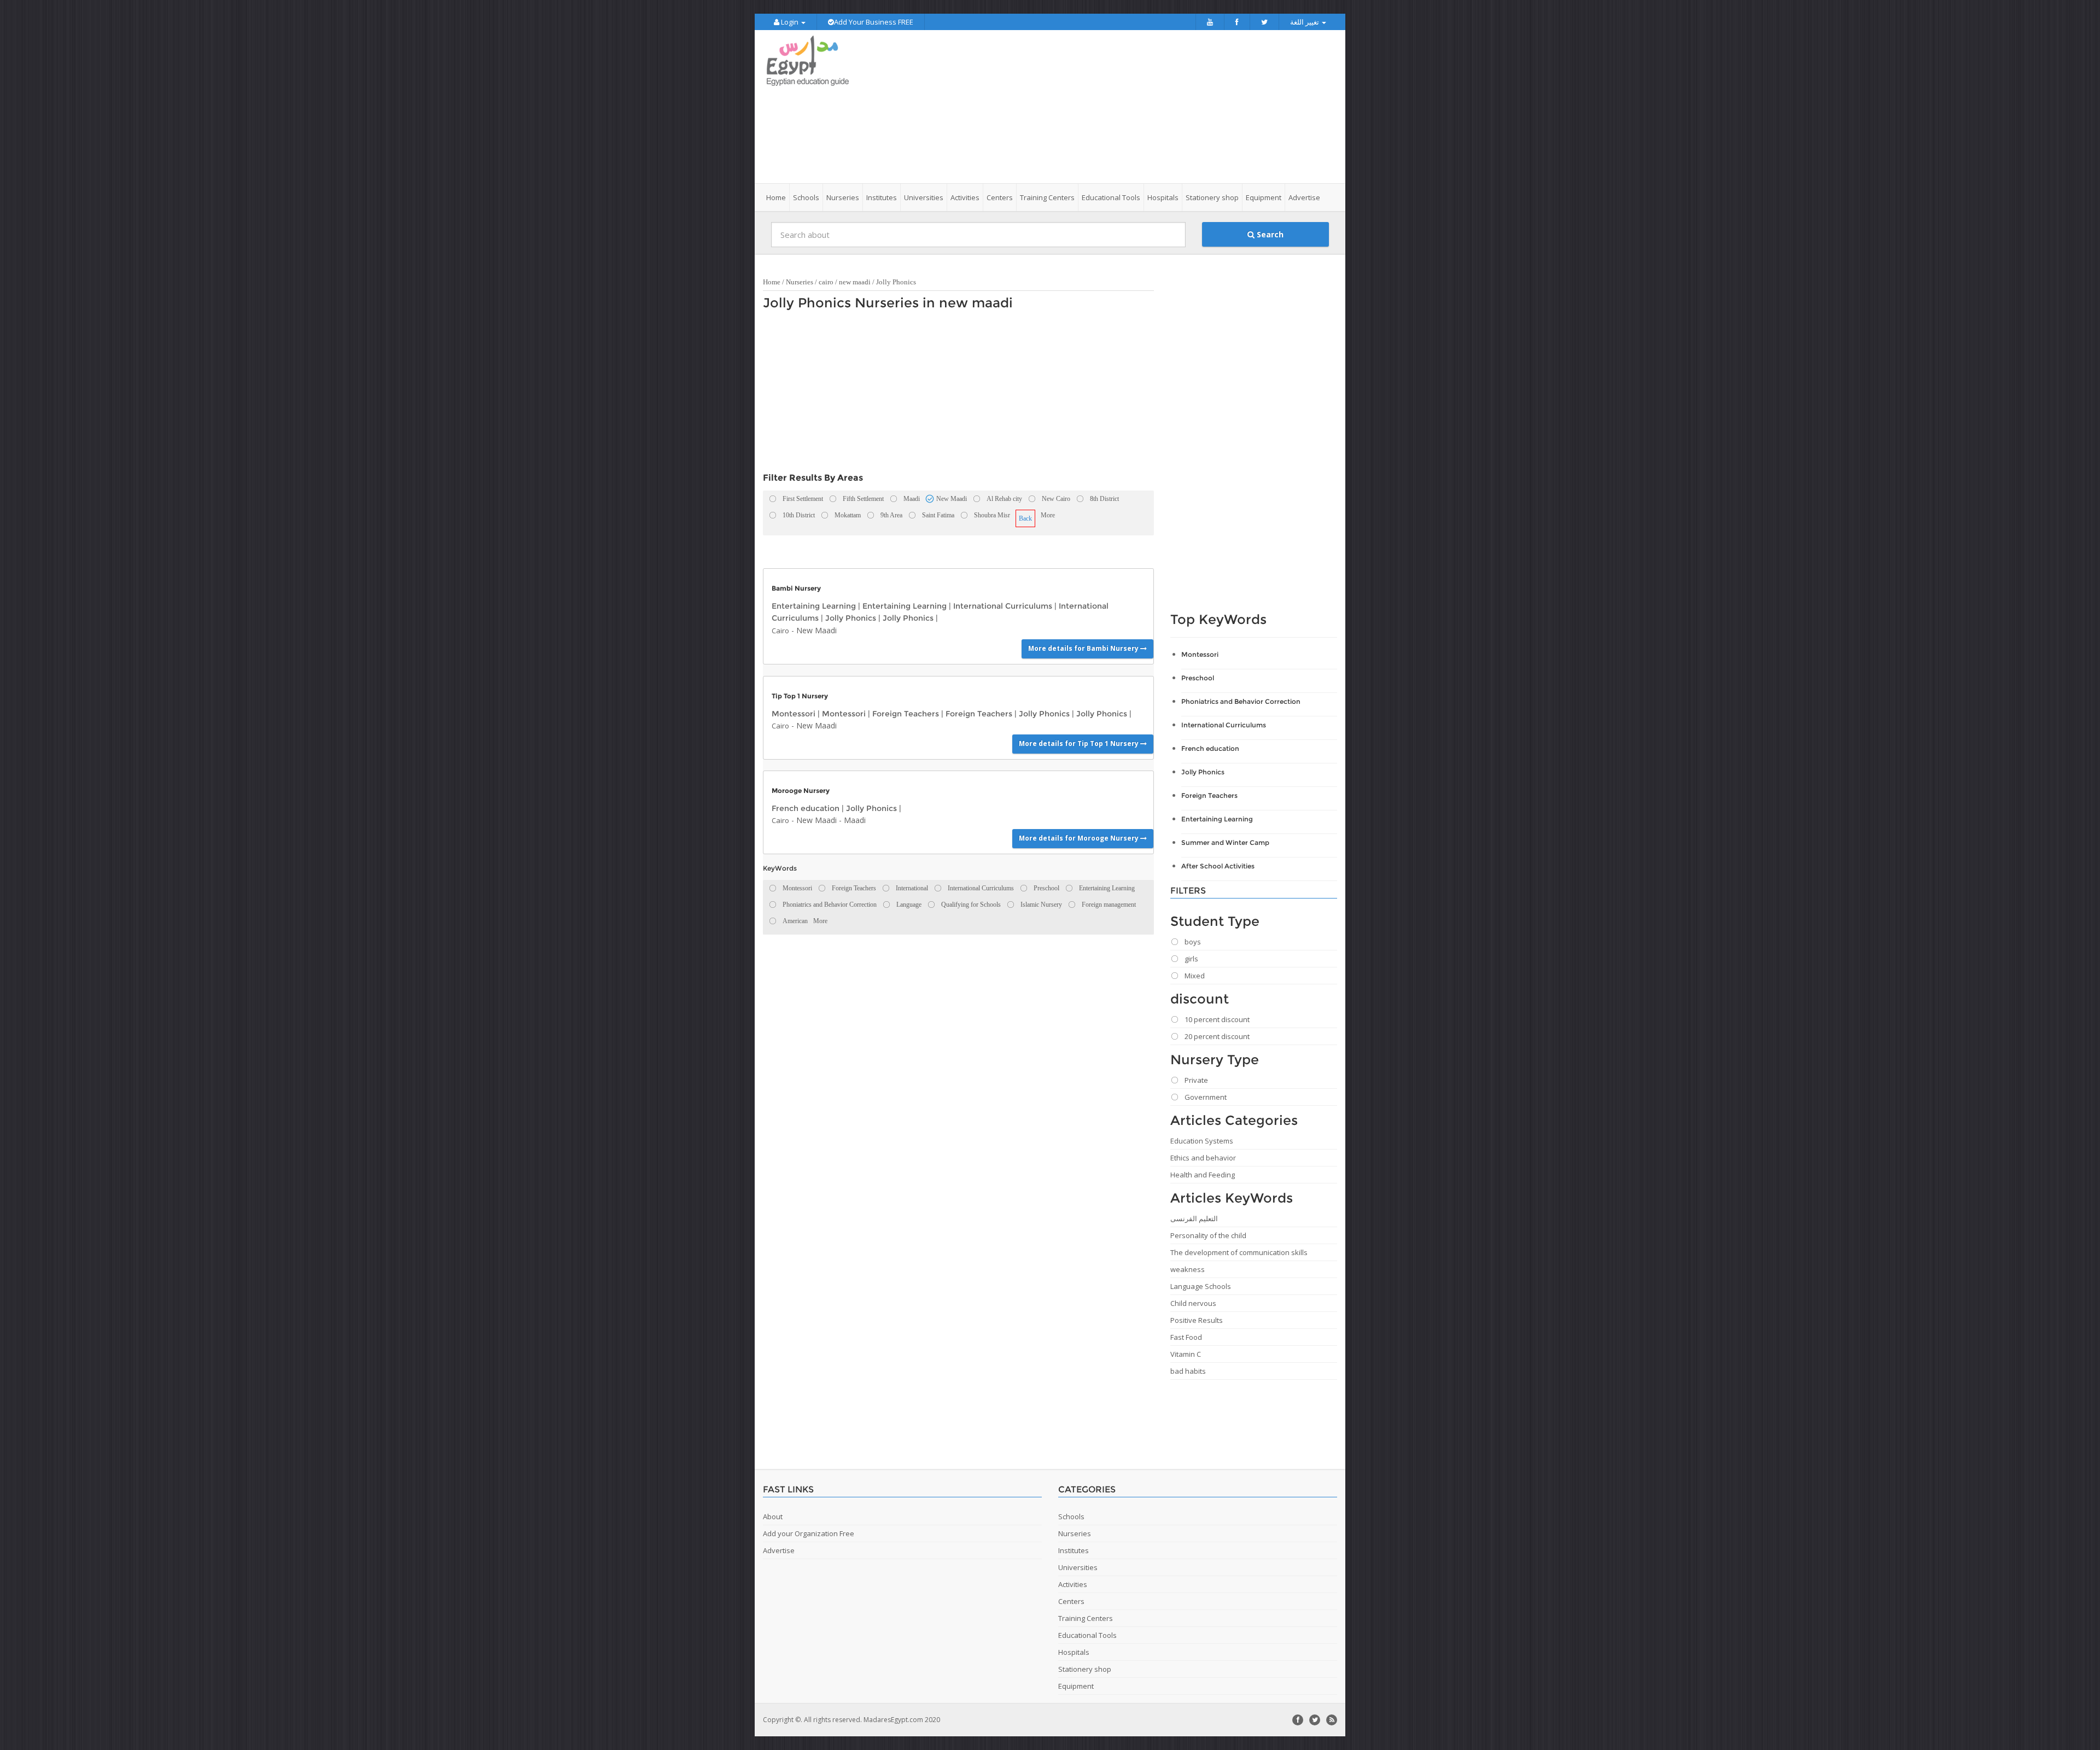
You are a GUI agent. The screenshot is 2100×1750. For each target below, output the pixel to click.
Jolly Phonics (896, 282)
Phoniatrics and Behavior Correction (1241, 701)
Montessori (794, 714)
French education (806, 808)
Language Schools (1201, 1286)
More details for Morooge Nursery (1080, 838)
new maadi (855, 282)
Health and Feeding (1203, 1175)
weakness (1188, 1269)
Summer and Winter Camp (1225, 842)
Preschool (1198, 678)
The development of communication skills (1239, 1252)
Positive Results (1197, 1320)
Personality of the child (1208, 1235)
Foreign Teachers (906, 714)
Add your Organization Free (809, 1533)
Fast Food (1186, 1337)
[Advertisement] (1111, 107)
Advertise (1304, 197)
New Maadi (816, 630)
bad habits (1188, 1371)
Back (1025, 518)
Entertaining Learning (814, 606)
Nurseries (800, 282)
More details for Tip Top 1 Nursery (1080, 743)
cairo (826, 282)
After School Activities (1218, 866)
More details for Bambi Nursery (1084, 648)
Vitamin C (1186, 1354)
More (1048, 515)
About (773, 1516)
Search (1269, 234)
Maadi (855, 820)
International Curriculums (1003, 606)
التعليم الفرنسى (1194, 1218)
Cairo (780, 631)
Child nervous (1193, 1303)
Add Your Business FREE (874, 22)
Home (776, 197)
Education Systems (1202, 1141)
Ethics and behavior (1203, 1158)
